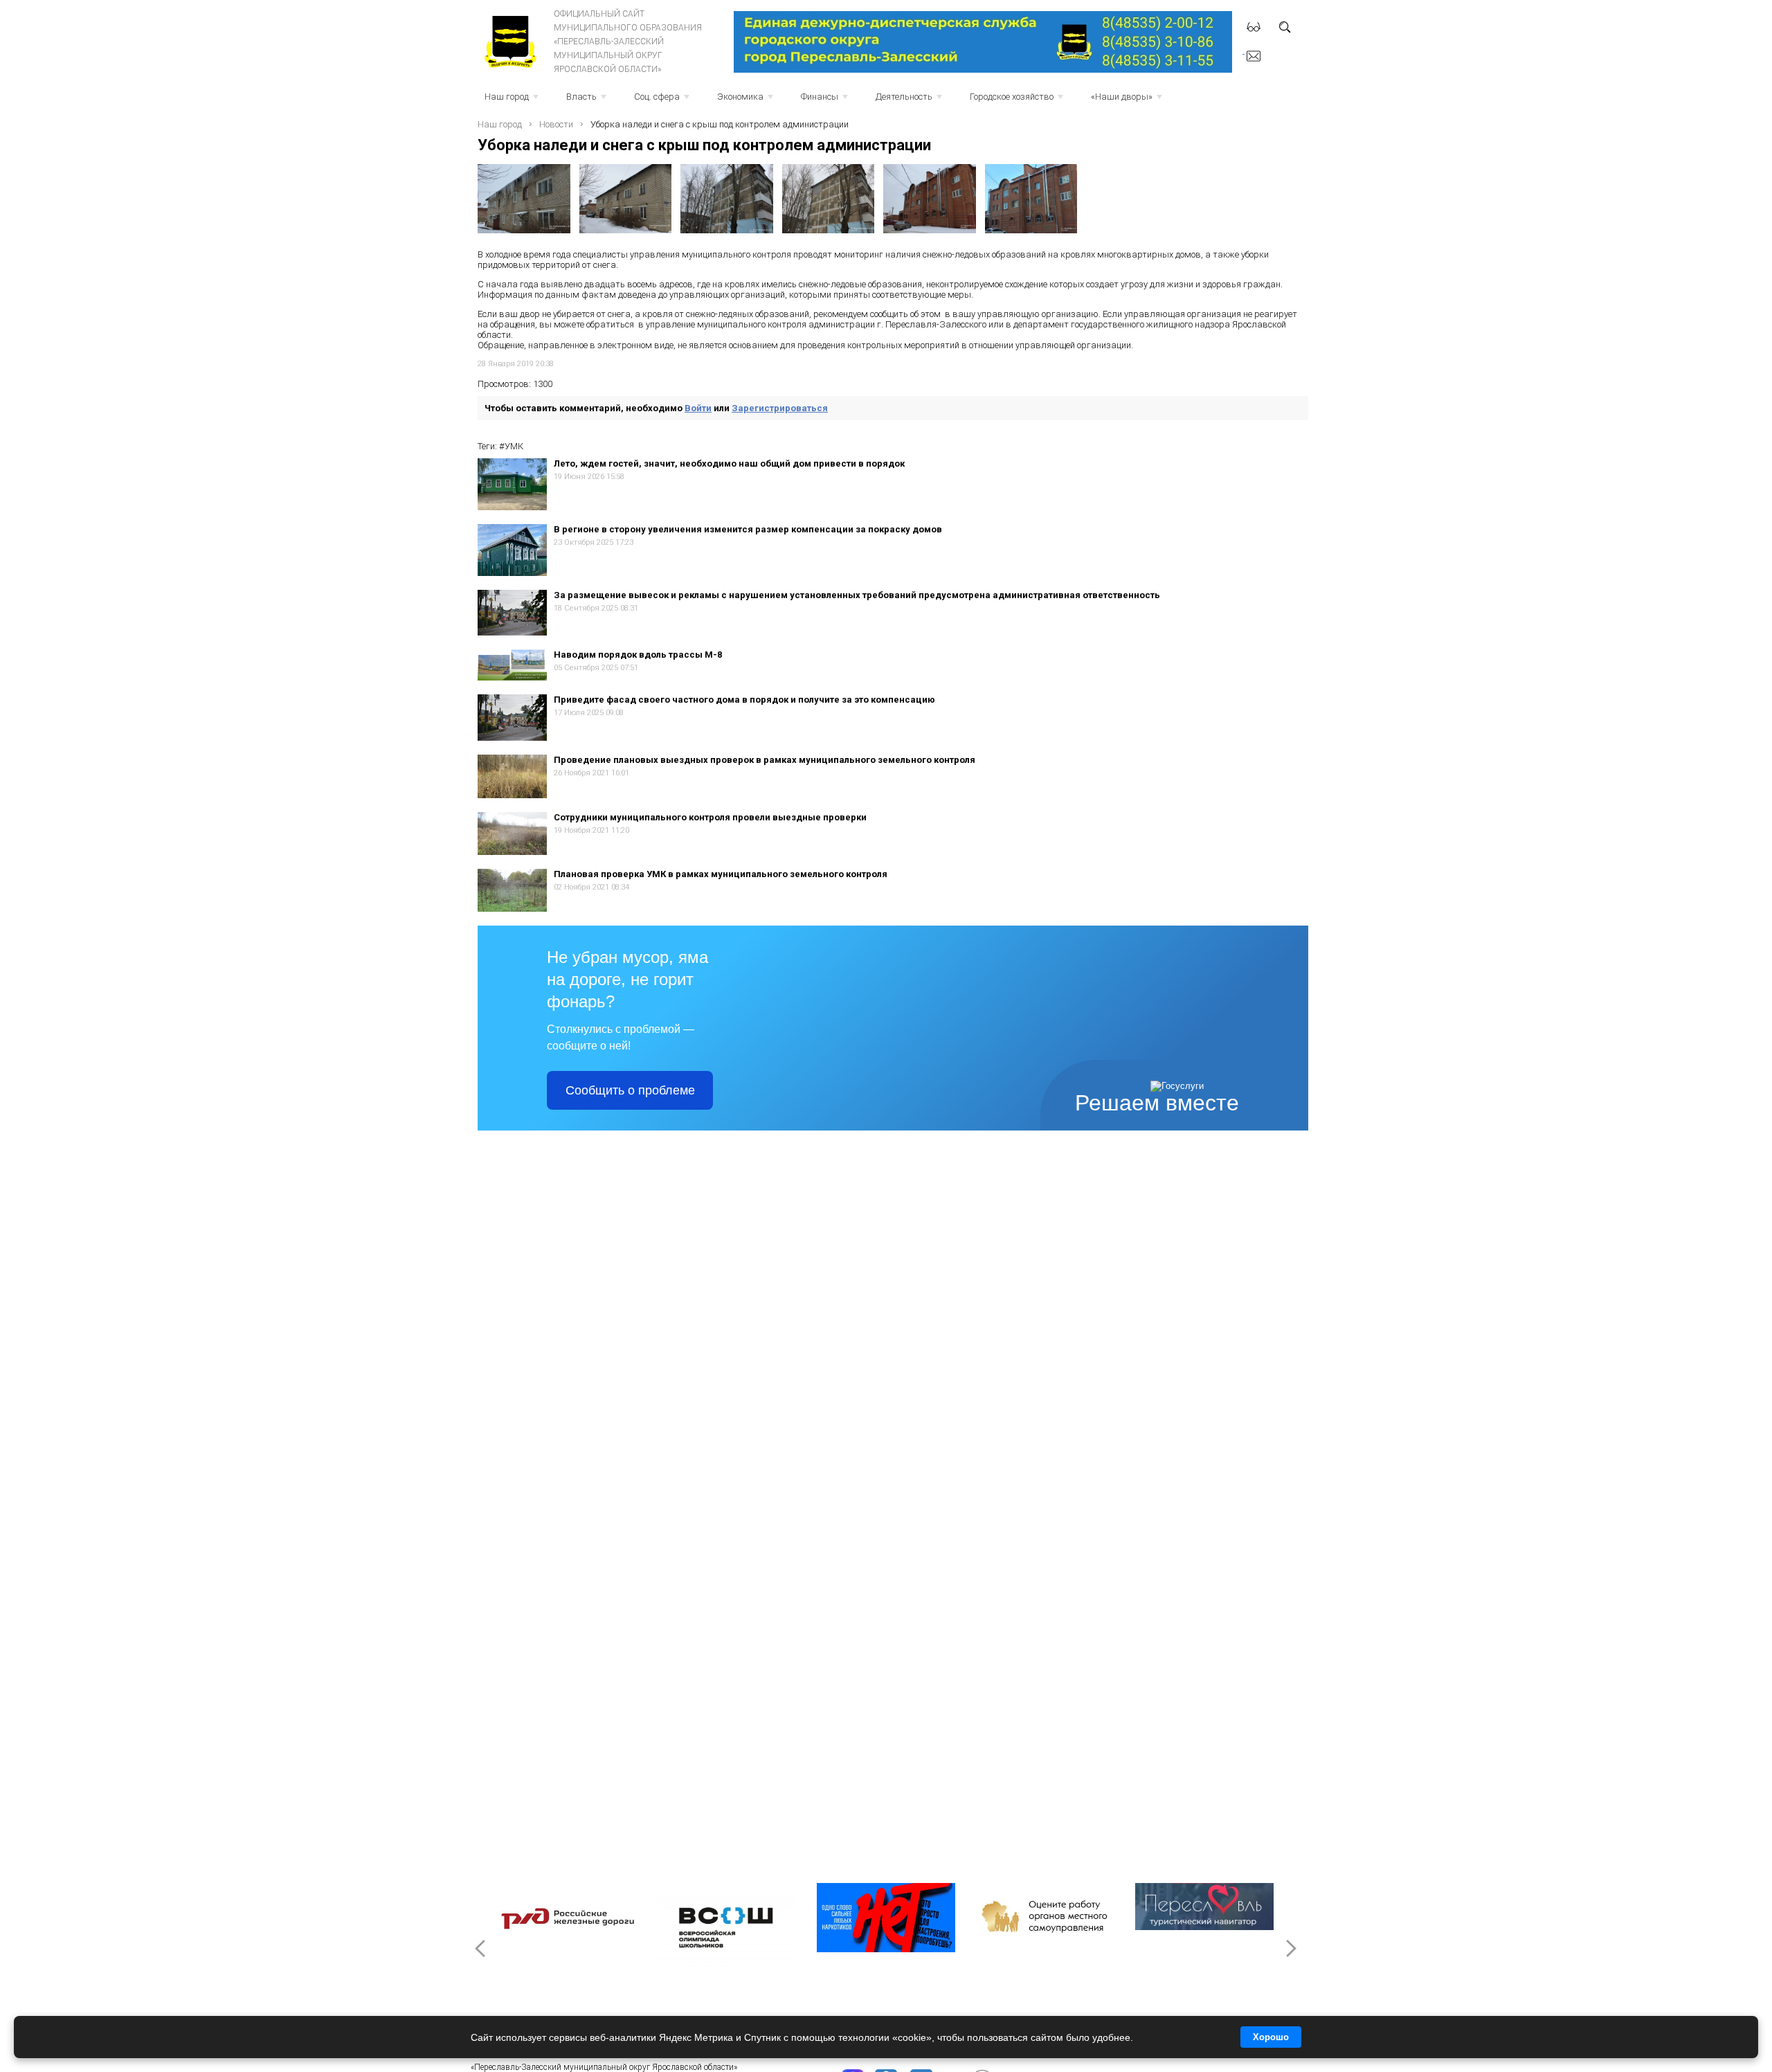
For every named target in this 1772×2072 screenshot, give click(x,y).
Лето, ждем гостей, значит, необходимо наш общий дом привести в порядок (729, 463)
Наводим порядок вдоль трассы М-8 (638, 655)
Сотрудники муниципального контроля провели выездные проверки (710, 817)
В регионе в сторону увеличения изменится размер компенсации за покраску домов (748, 529)
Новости (556, 124)
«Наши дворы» (1128, 101)
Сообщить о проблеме (630, 1090)
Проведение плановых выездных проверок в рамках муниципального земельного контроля (765, 760)
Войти (698, 408)
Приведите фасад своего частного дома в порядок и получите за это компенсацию (744, 700)
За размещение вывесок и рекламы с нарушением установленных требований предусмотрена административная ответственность (857, 595)
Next (1290, 1948)
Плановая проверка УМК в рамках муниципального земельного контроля (721, 874)
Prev (482, 1948)
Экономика (747, 101)
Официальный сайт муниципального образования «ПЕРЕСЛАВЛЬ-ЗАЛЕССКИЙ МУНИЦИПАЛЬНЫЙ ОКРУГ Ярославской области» (628, 42)
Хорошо (1271, 2037)
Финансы (826, 101)
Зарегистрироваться (780, 408)
